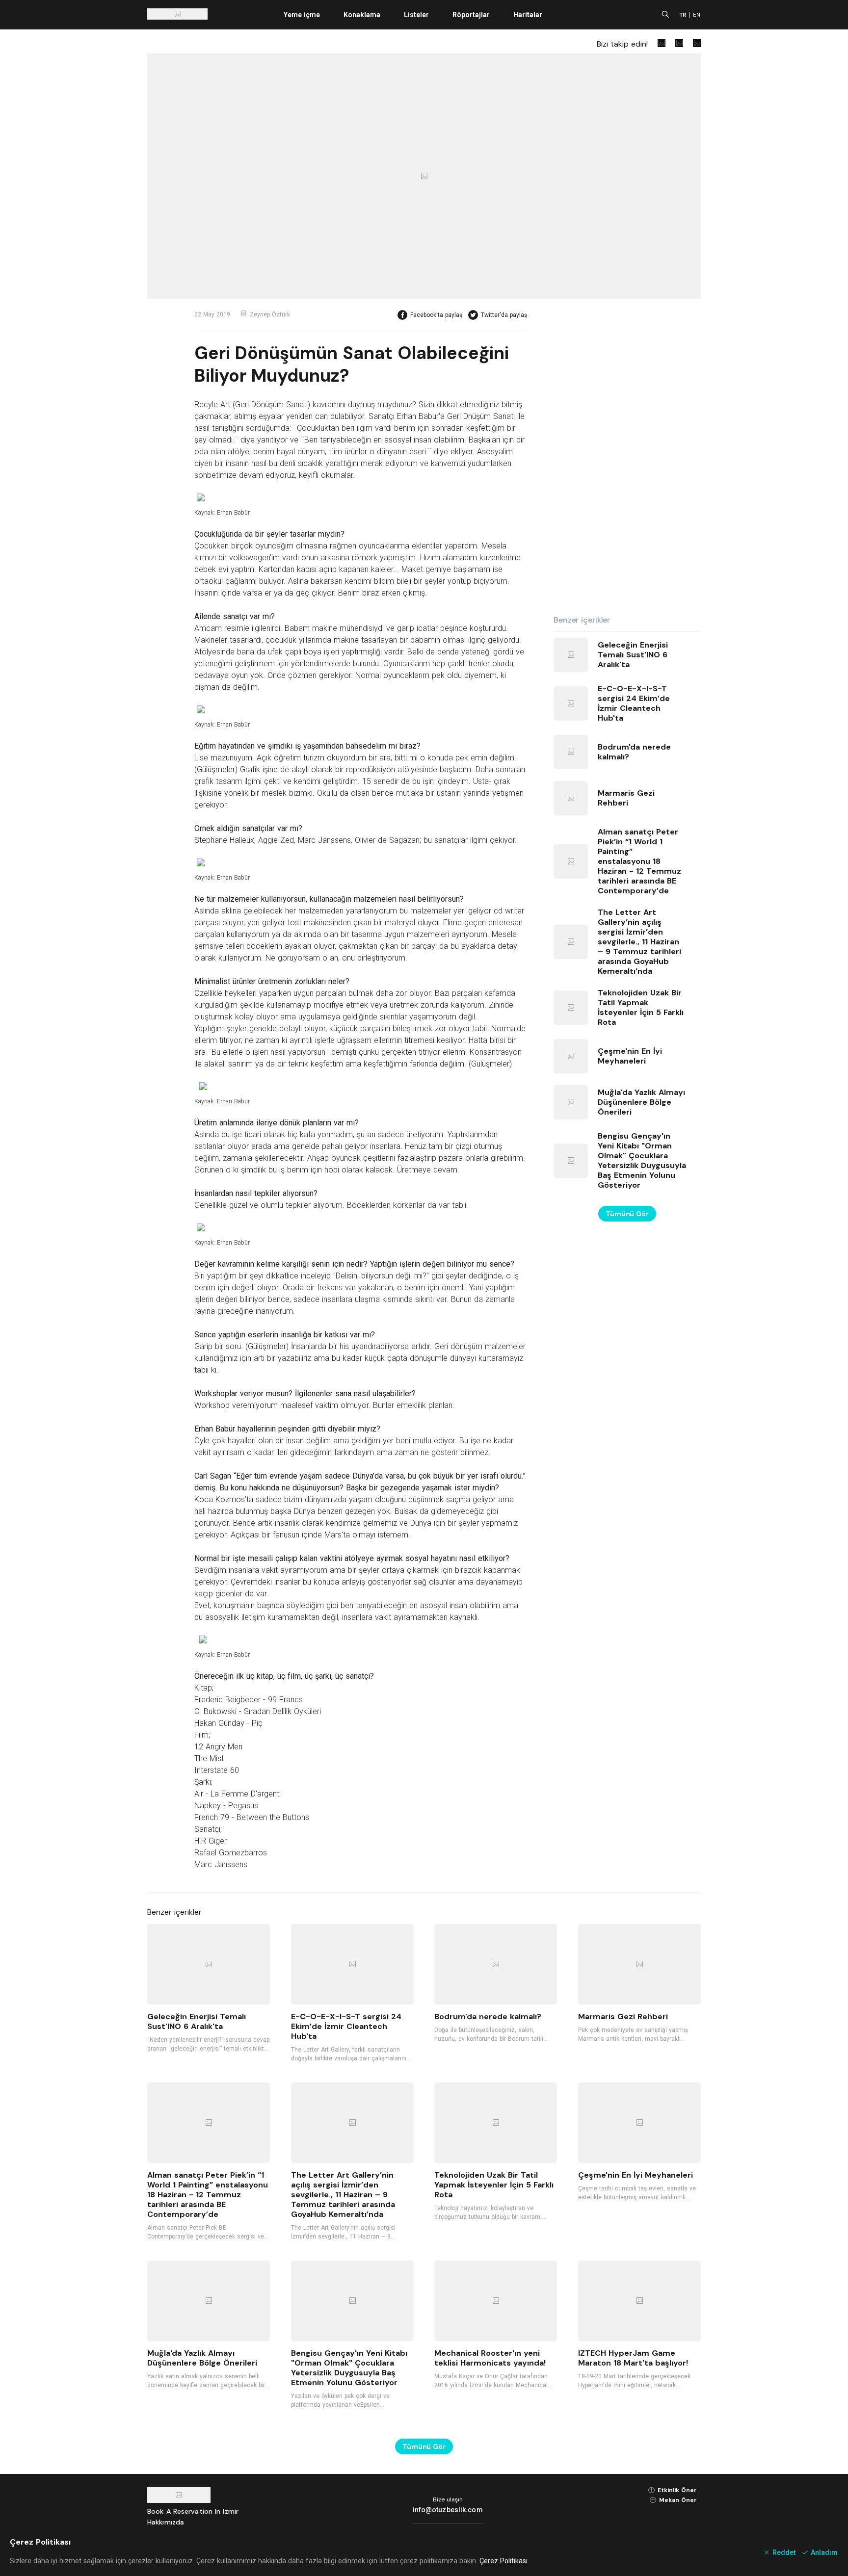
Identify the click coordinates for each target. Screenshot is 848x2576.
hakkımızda (166, 2522)
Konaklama (362, 15)
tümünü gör (627, 1214)
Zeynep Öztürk (270, 314)
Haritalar (528, 15)
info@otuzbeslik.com (448, 2510)
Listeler (416, 15)
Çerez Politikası (503, 2561)
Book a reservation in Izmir (193, 2511)
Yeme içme (302, 15)
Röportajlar (471, 15)
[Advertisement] (627, 457)
